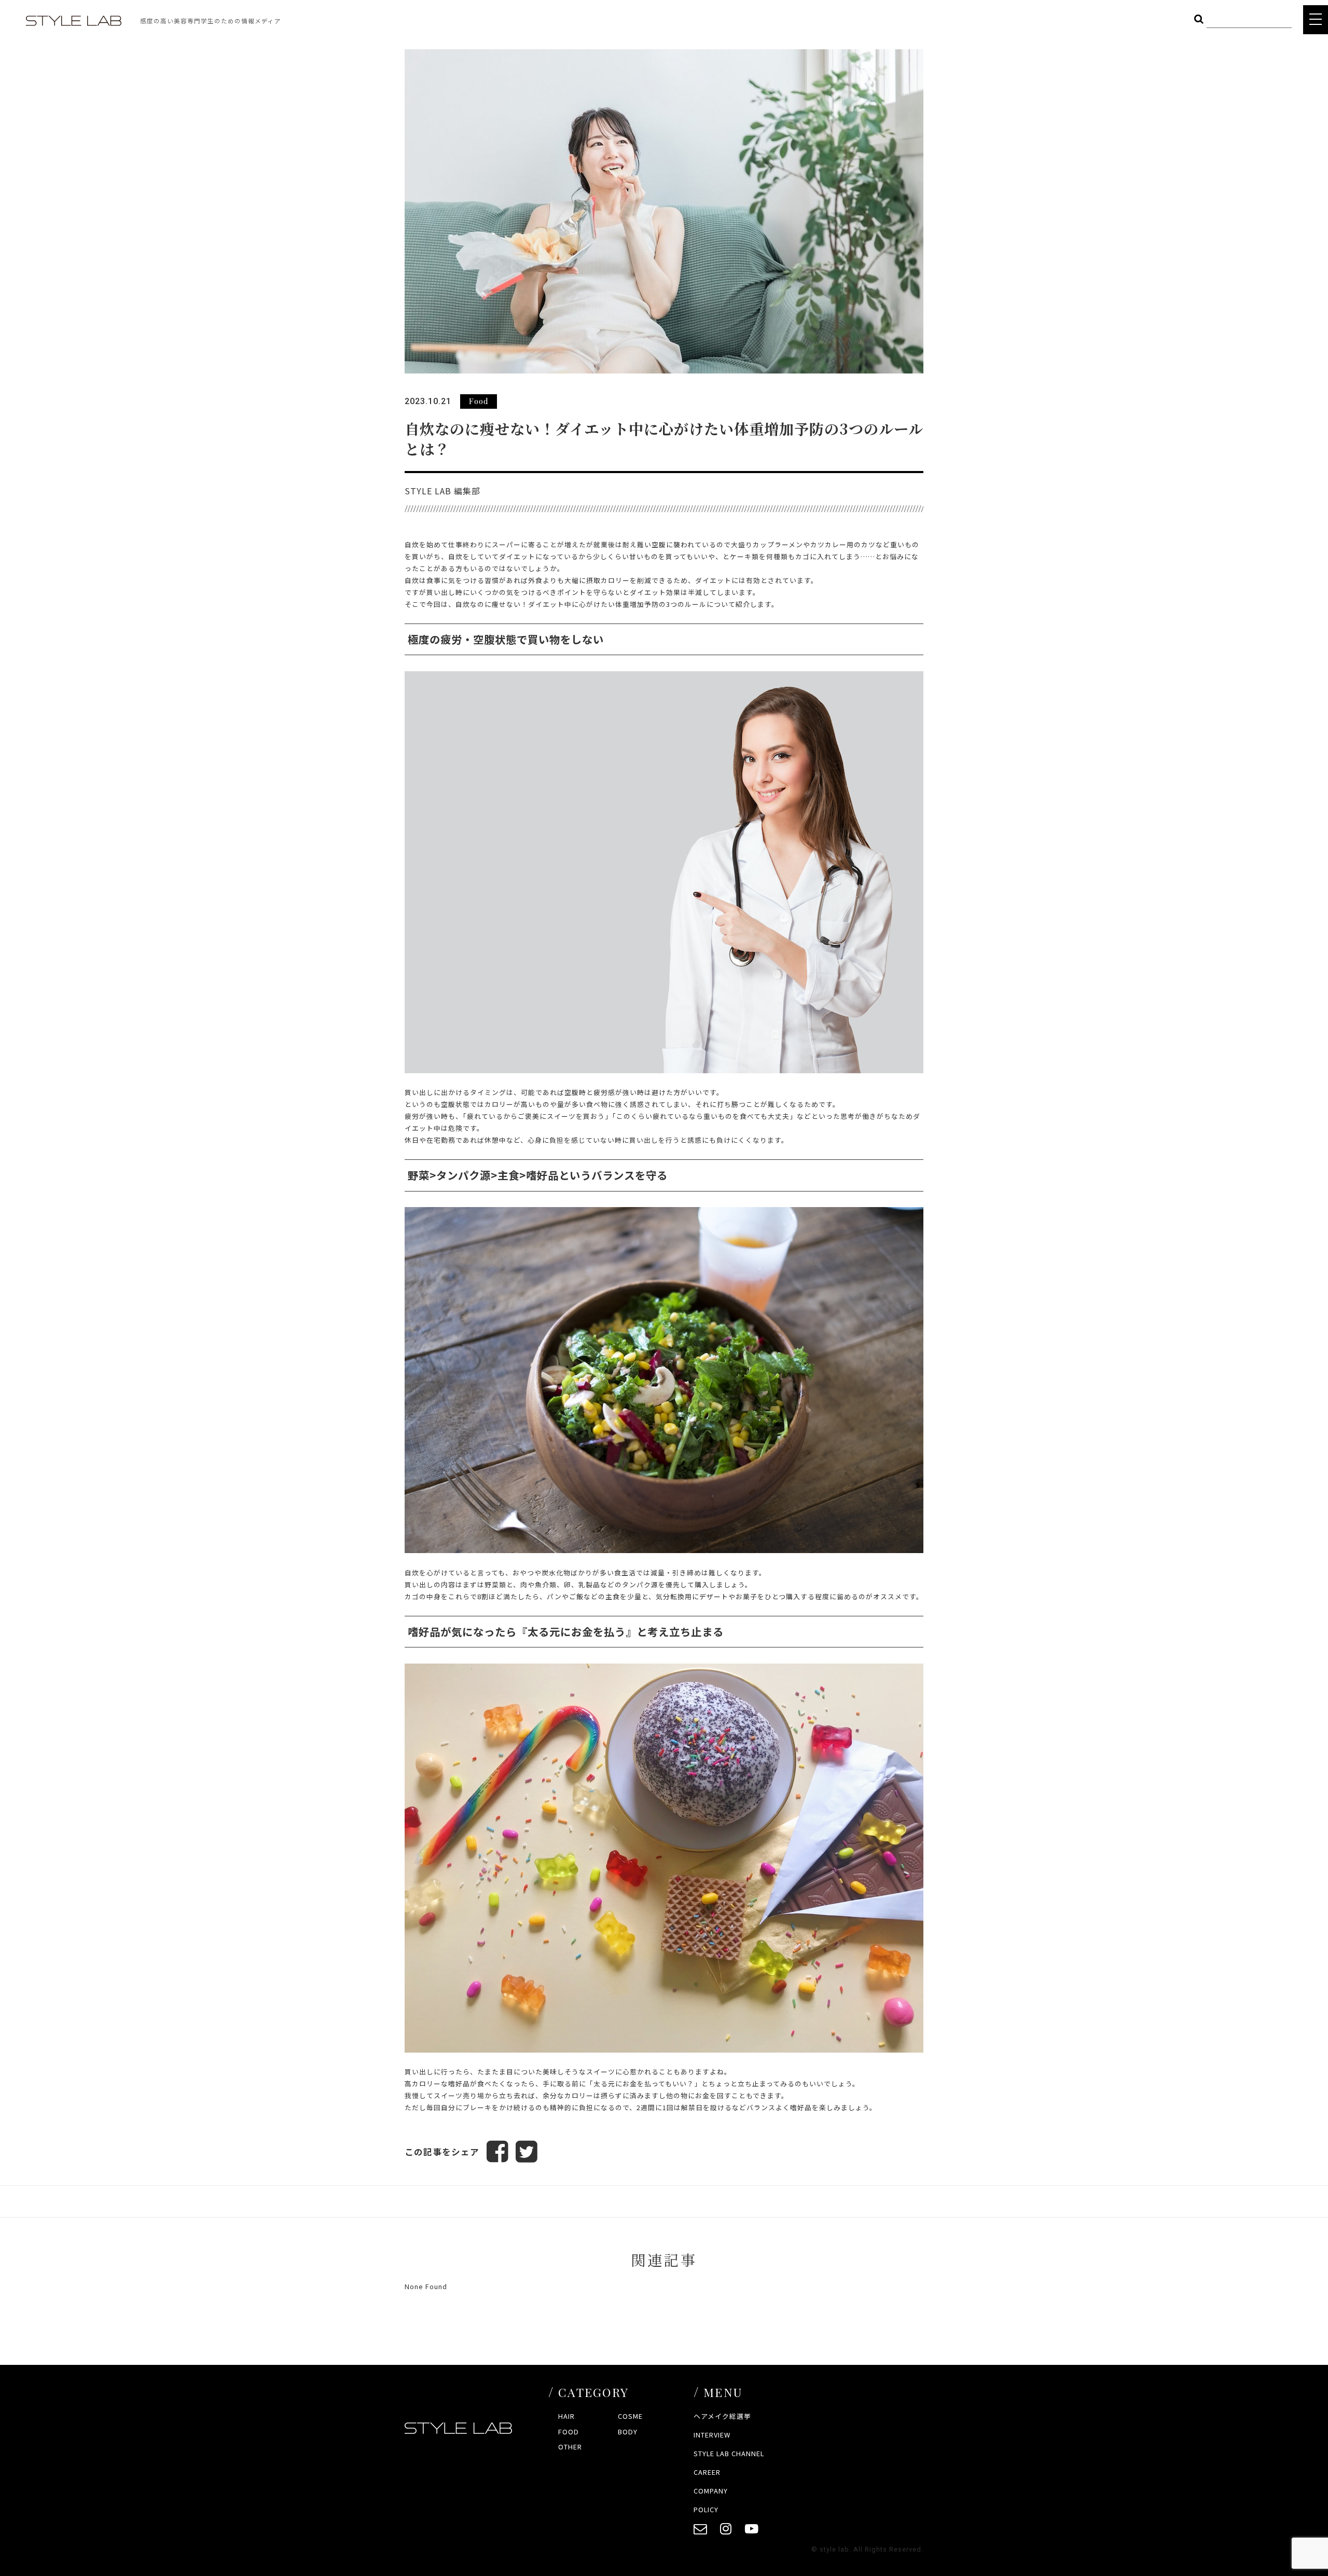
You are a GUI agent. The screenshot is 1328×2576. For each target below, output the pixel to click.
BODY (628, 2432)
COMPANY (711, 2491)
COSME (630, 2416)
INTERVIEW (712, 2435)
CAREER (707, 2472)
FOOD (569, 2432)
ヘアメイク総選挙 (722, 2416)
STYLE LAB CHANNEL (729, 2453)
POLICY (706, 2509)
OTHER (570, 2447)
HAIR (566, 2416)
